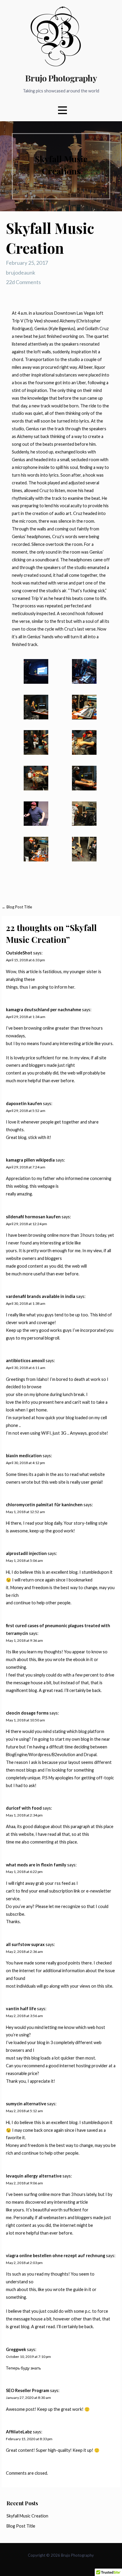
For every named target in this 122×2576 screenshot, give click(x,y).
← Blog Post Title (17, 907)
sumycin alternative (26, 2104)
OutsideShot (19, 953)
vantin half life (21, 2009)
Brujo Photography (61, 78)
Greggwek (16, 2349)
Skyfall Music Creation (27, 2516)
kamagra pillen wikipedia (30, 1160)
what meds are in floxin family (36, 1865)
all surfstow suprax (25, 1944)
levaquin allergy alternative (34, 2176)
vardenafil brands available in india (41, 1296)
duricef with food (24, 1808)
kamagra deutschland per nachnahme (44, 1010)
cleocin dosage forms (27, 1713)
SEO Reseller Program (28, 2390)
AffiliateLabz (19, 2432)
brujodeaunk (21, 272)
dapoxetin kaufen (24, 1103)
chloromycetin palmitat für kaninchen (44, 1505)
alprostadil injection (26, 1553)
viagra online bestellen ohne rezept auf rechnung (56, 2256)
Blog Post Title (21, 2526)
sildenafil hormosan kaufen (33, 1217)
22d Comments (23, 282)
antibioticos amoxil (25, 1361)
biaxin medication (24, 1456)
